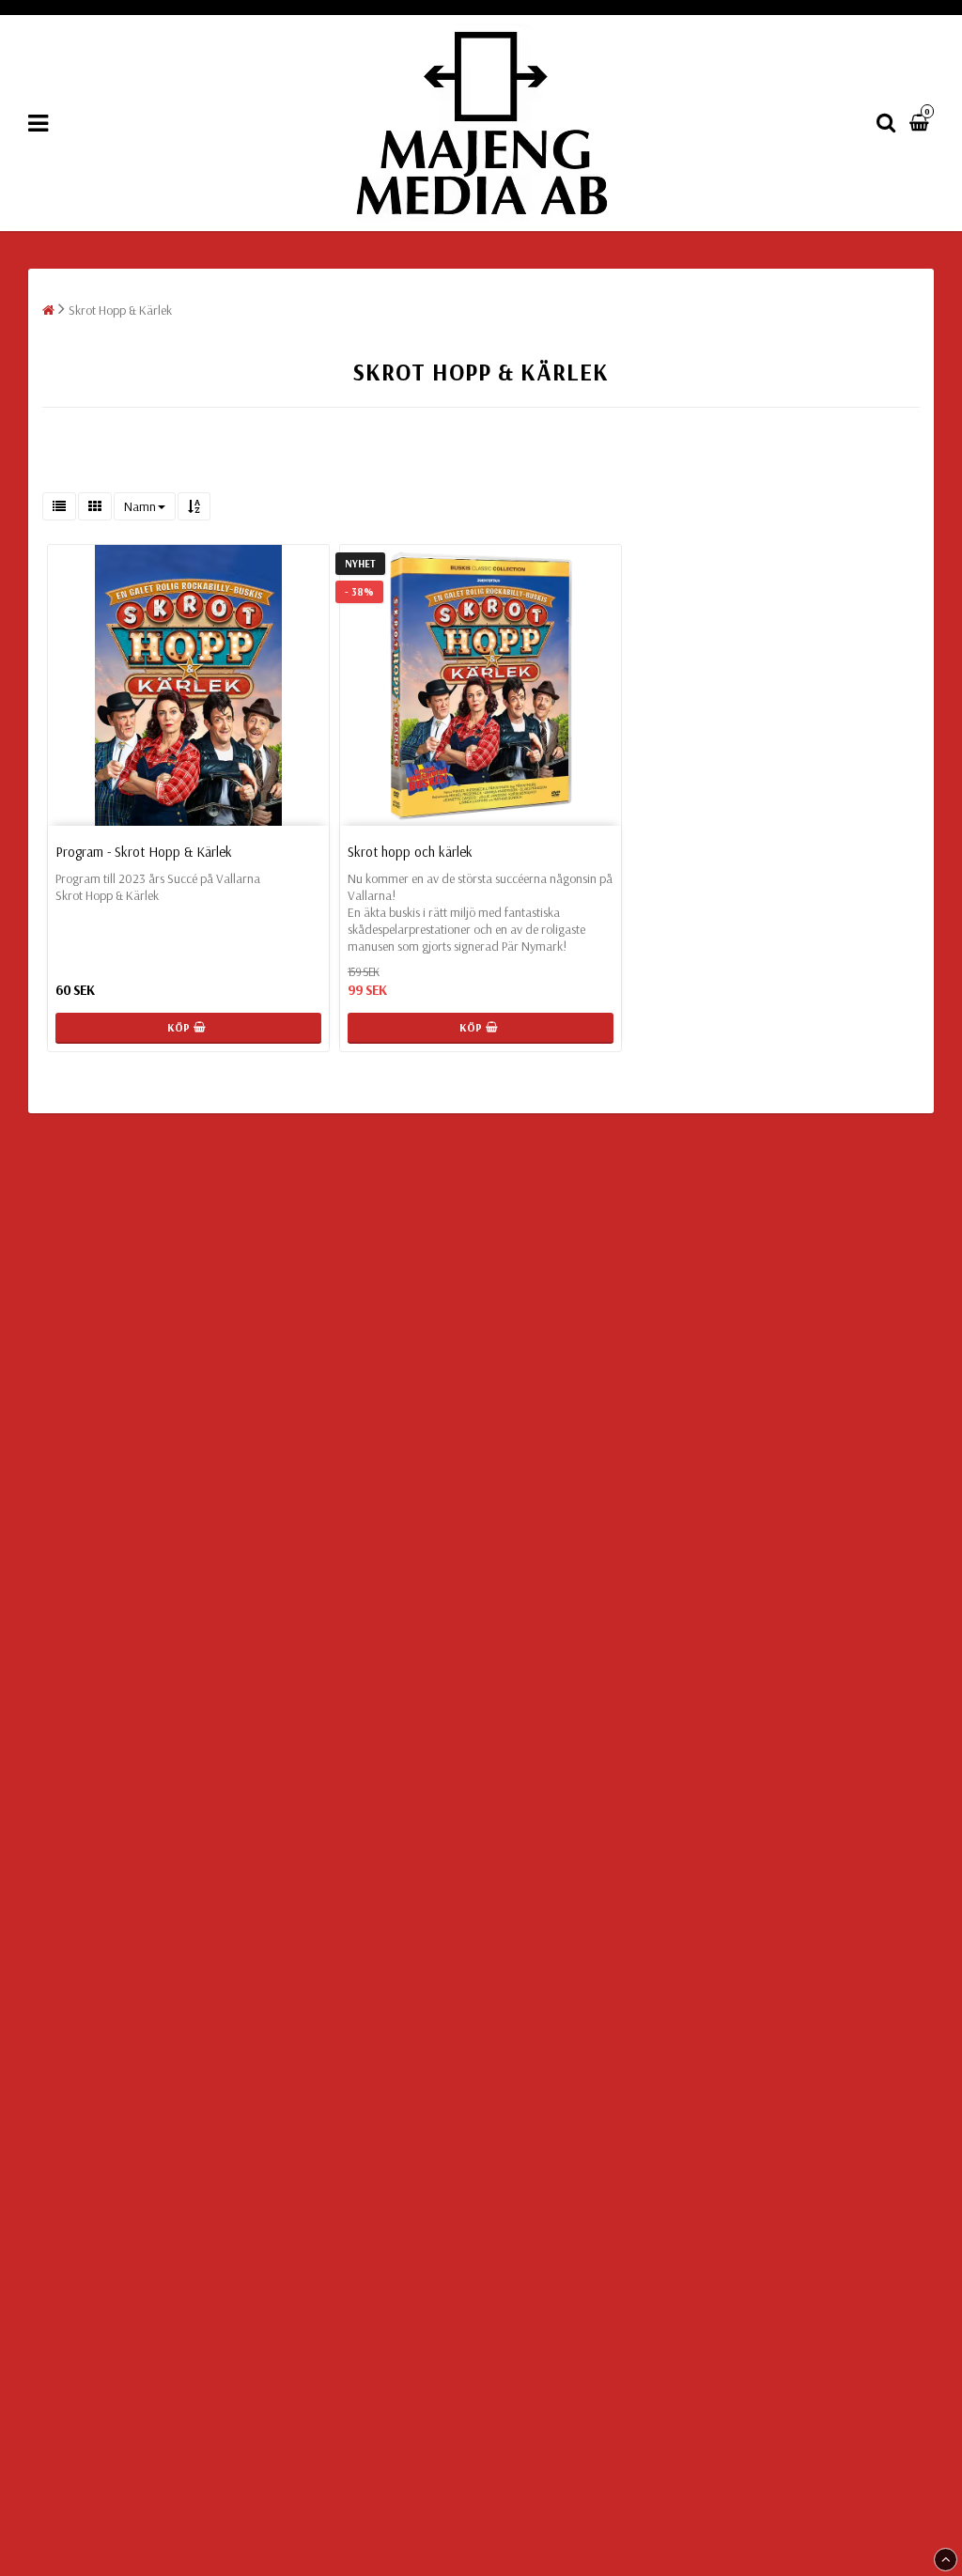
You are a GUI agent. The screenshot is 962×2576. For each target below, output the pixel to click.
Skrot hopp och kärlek (410, 852)
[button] (922, 123)
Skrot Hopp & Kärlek (120, 310)
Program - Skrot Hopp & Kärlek (144, 852)
